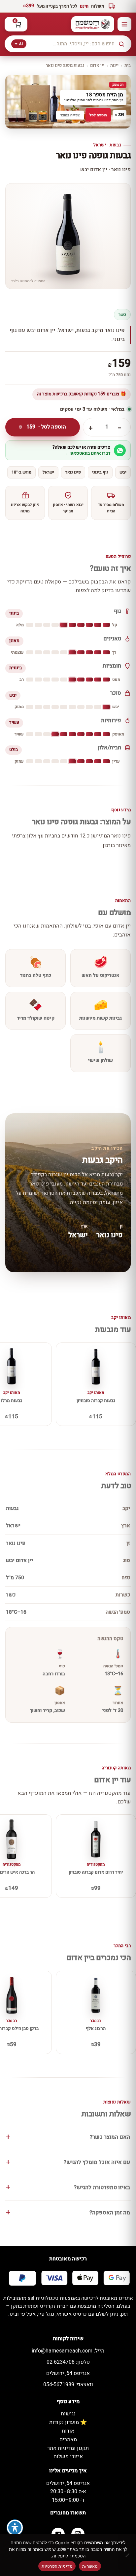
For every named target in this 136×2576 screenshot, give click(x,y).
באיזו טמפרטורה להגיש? (102, 2188)
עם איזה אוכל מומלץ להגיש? (97, 2162)
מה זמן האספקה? (110, 2213)
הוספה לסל (98, 115)
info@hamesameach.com (68, 2351)
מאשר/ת (90, 2566)
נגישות (68, 2414)
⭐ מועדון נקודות (68, 2422)
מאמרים (68, 2440)
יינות (114, 65)
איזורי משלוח (68, 2456)
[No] (128, 2555)
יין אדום (97, 65)
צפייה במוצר (70, 115)
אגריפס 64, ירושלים (68, 2373)
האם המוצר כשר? (110, 2137)
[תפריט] (124, 24)
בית (128, 65)
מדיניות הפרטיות (57, 2566)
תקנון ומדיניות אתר (68, 2448)
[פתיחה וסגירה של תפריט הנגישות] (15, 2528)
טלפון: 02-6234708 (68, 2362)
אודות (68, 2431)
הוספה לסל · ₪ (42, 427)
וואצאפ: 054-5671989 (68, 2385)
